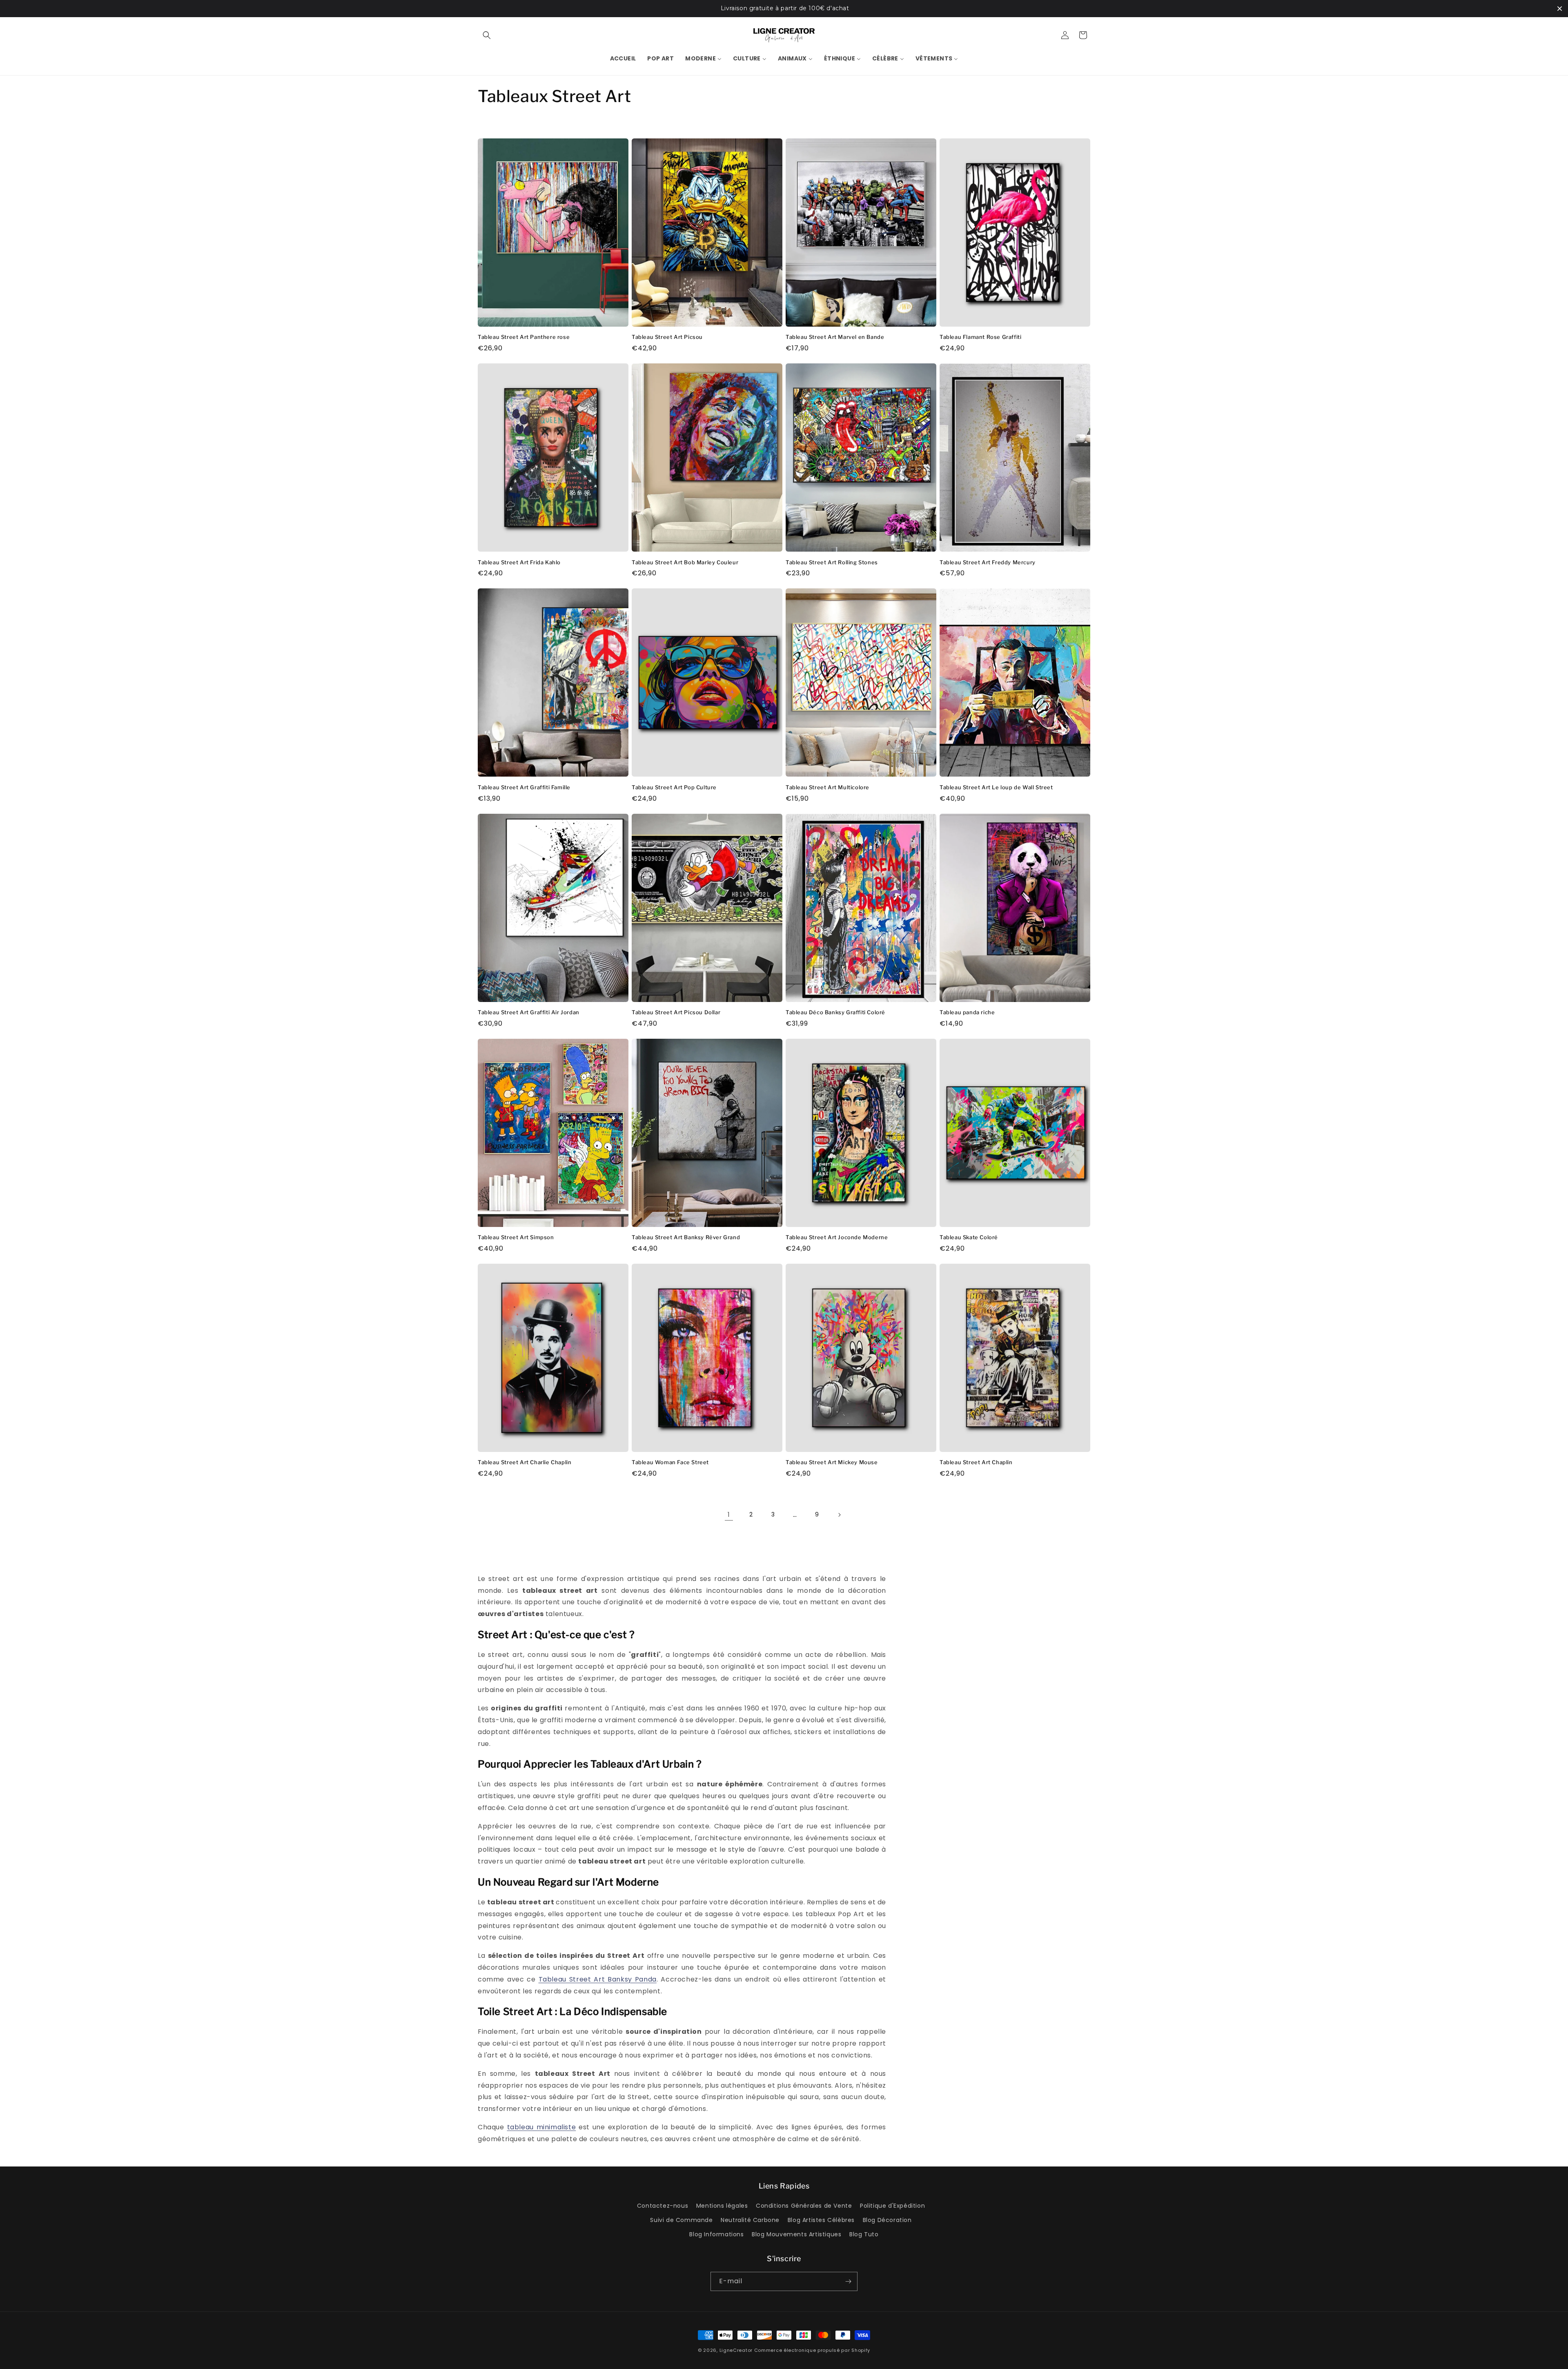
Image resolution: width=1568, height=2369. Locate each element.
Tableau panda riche (967, 1012)
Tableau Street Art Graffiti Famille (524, 787)
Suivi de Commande (681, 2220)
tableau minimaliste (542, 2127)
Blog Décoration (887, 2220)
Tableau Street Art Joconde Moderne (837, 1237)
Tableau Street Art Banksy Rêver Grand (686, 1237)
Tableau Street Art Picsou (667, 337)
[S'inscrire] (848, 2281)
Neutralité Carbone (750, 2220)
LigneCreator (736, 2350)
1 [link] (729, 1515)
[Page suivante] (839, 1515)
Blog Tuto (864, 2234)
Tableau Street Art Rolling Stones (832, 562)
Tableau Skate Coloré (969, 1237)
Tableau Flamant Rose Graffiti (980, 337)
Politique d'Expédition (892, 2206)
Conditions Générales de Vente (804, 2206)
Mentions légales (722, 2206)
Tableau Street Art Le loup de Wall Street (996, 787)
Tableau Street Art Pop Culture (674, 787)
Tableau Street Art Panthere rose (524, 337)
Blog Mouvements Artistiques (796, 2234)
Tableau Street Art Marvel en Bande (835, 337)
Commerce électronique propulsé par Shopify (812, 2350)
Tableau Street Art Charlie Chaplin (525, 1462)
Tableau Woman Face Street (670, 1462)
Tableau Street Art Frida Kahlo (519, 562)
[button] (487, 35)
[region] (784, 9)
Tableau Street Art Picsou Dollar (676, 1012)
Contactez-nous (663, 2206)
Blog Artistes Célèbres (821, 2220)
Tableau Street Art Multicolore (827, 787)
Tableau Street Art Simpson (516, 1237)
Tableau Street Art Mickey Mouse (832, 1462)
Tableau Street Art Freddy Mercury (988, 562)
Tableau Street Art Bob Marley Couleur (685, 562)
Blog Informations (716, 2234)
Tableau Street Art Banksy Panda (598, 1979)
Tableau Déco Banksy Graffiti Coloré (835, 1012)
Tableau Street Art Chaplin (976, 1462)
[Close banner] (1560, 8)
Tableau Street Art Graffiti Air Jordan (529, 1012)
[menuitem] (623, 58)
